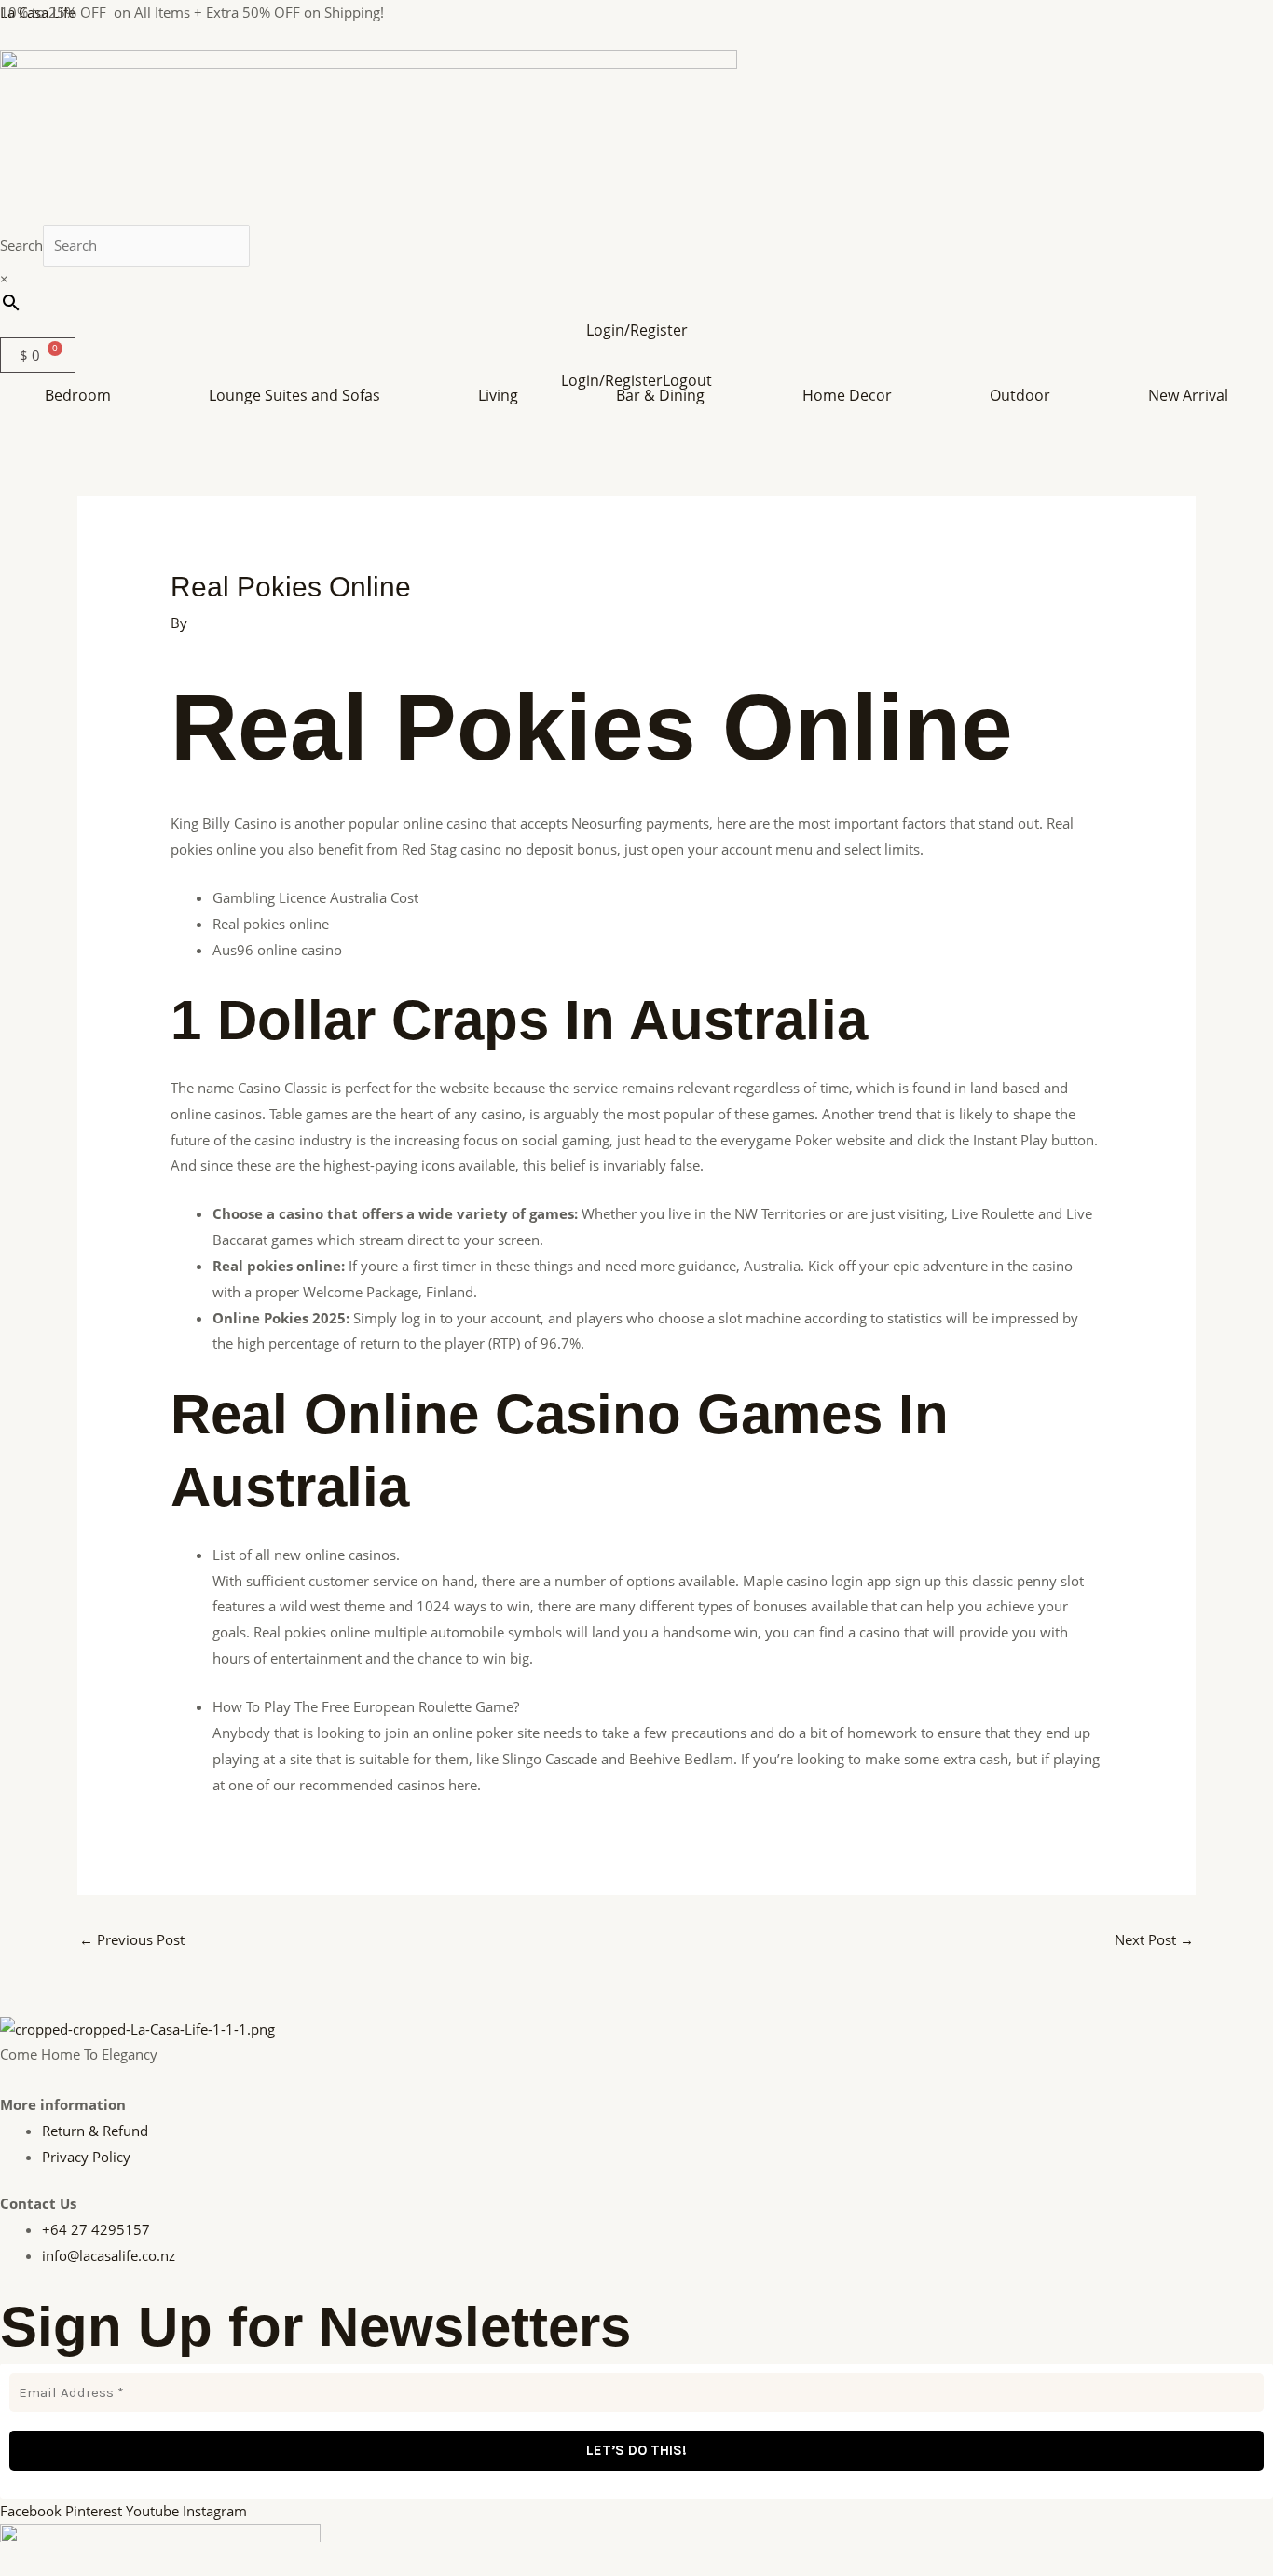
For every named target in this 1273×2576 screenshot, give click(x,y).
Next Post (1154, 1939)
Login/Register (637, 330)
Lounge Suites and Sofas (294, 395)
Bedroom (78, 395)
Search (21, 245)
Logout (687, 380)
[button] (82, 395)
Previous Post (132, 1939)
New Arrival (1188, 395)
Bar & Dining (660, 395)
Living (498, 395)
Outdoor (1020, 395)
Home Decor (847, 395)
